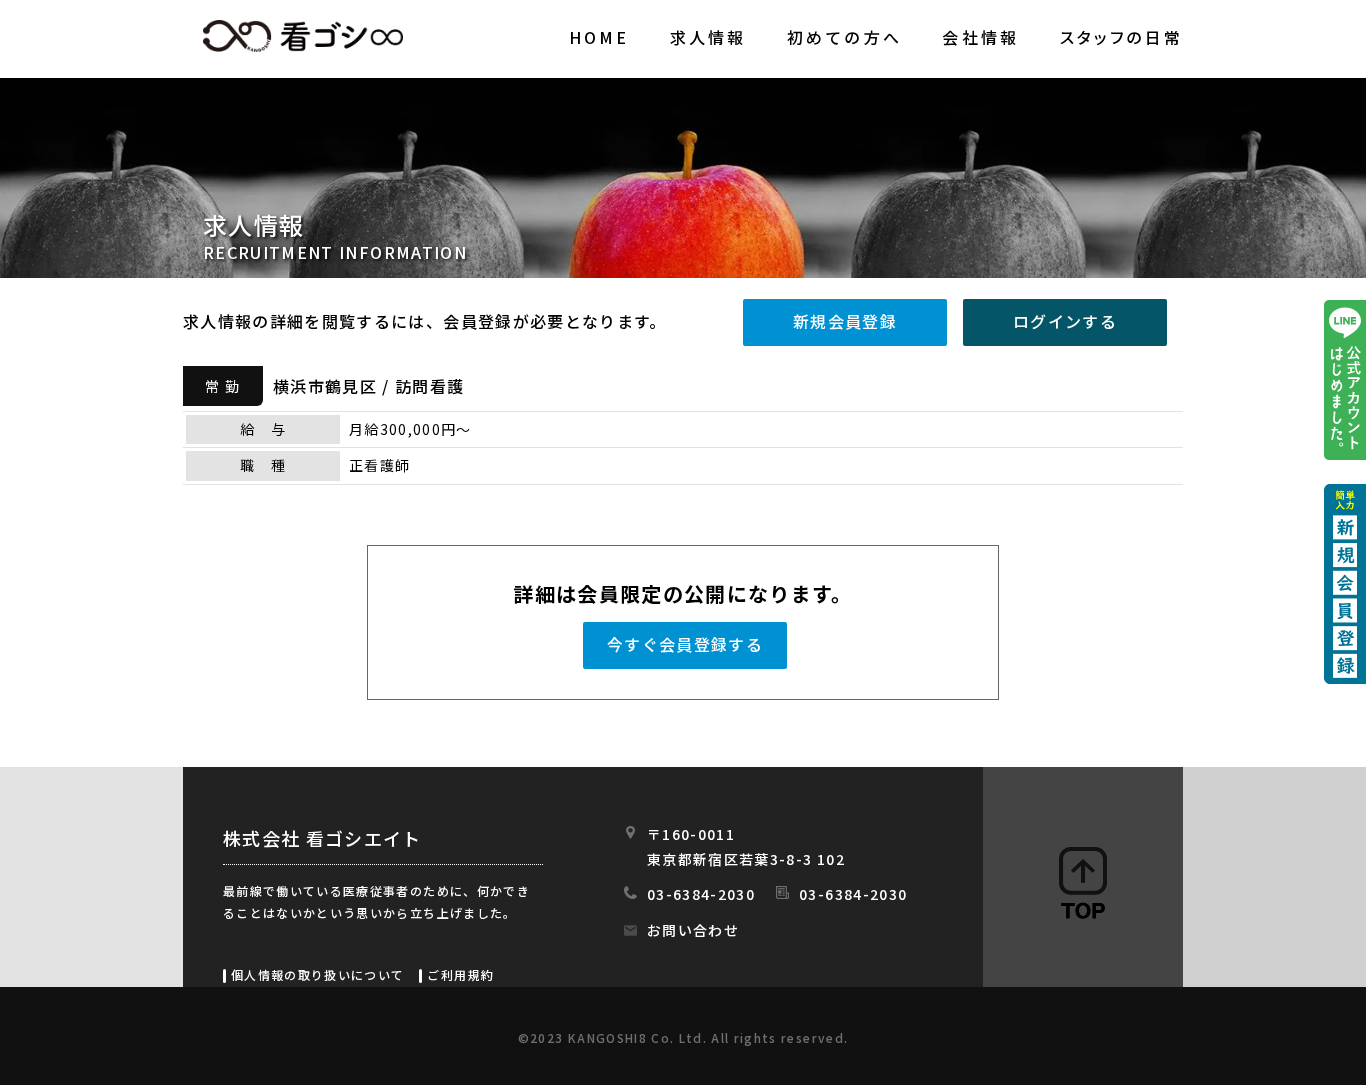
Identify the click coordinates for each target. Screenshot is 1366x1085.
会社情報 (980, 37)
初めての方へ (844, 37)
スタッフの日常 (1121, 37)
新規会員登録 (845, 321)
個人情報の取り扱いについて (317, 974)
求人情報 (708, 37)
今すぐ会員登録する (685, 644)
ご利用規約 (460, 974)
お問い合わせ (693, 930)
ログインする (1065, 321)
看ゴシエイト (303, 36)
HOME (599, 37)
